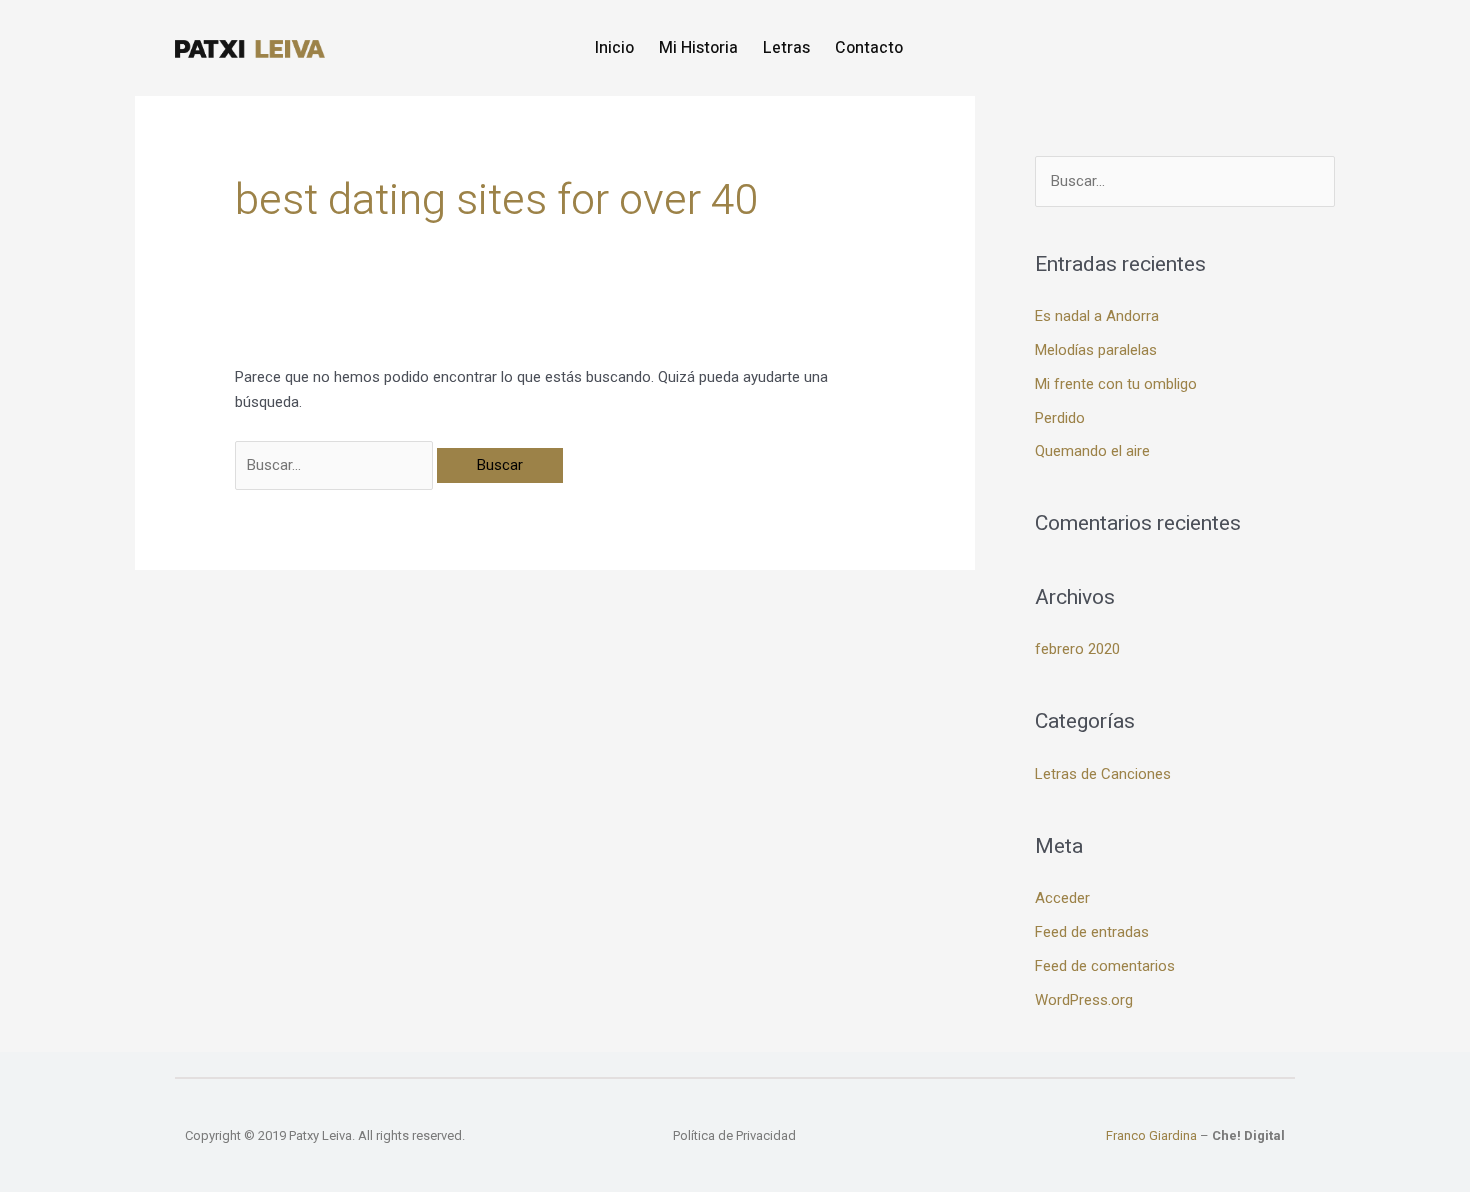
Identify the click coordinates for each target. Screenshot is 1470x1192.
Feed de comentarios (1105, 966)
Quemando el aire (1092, 451)
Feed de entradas (1092, 932)
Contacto (869, 48)
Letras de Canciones (1103, 774)
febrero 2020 (1077, 649)
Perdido (1060, 418)
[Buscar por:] (336, 465)
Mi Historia (698, 48)
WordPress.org (1084, 1000)
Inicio (614, 48)
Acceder (1062, 898)
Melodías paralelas (1096, 350)
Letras (786, 48)
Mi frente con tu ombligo (1116, 384)
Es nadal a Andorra (1097, 316)
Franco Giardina (1151, 1135)
